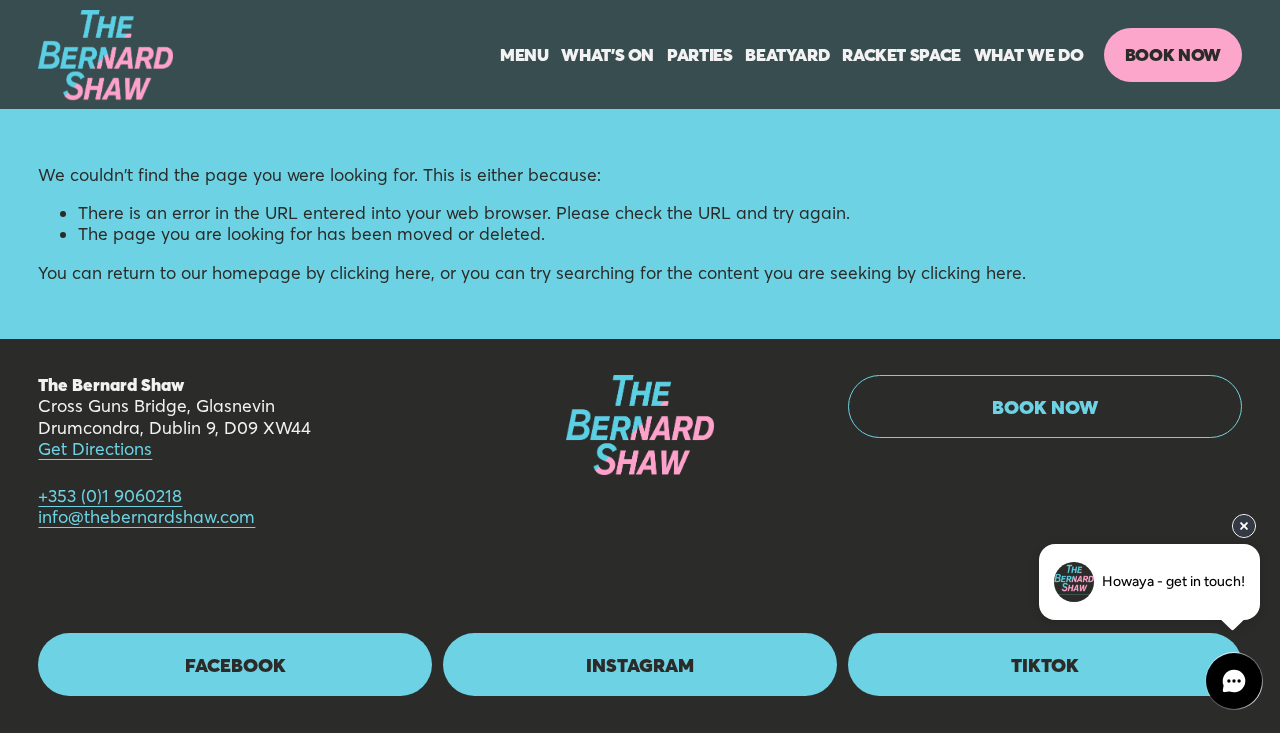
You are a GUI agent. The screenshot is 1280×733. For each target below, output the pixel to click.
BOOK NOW (1173, 55)
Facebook (235, 665)
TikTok (1045, 665)
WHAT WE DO (1029, 55)
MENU (524, 55)
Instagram (640, 665)
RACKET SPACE (901, 55)
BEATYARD (787, 55)
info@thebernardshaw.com (146, 517)
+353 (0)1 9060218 (110, 496)
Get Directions (95, 449)
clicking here (380, 273)
